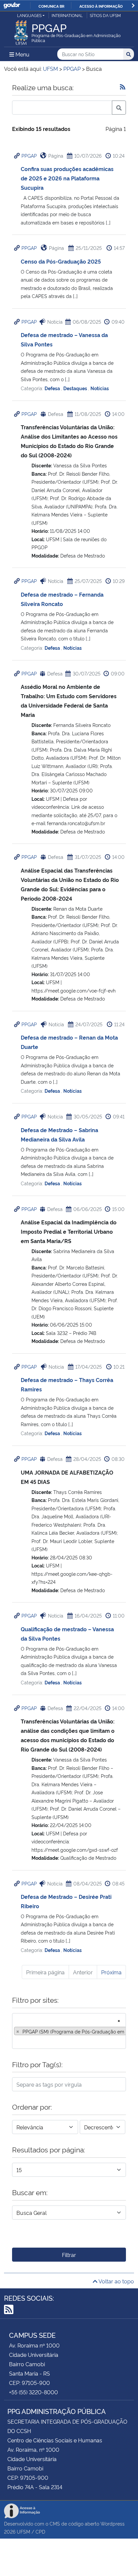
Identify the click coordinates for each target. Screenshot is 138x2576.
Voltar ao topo (116, 2281)
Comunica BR (51, 6)
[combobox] (69, 2031)
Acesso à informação (101, 6)
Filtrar (69, 2255)
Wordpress (113, 2523)
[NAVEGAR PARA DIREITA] (133, 6)
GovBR (12, 6)
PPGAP (29, 156)
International (67, 15)
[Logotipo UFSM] (21, 31)
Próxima (111, 1972)
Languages (29, 15)
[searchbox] (16, 2041)
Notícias (100, 388)
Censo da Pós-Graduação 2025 (61, 261)
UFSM (23, 2531)
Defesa (53, 388)
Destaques (76, 388)
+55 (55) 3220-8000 (33, 2392)
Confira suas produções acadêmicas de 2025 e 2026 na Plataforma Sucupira (67, 178)
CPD (40, 2531)
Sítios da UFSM (105, 15)
